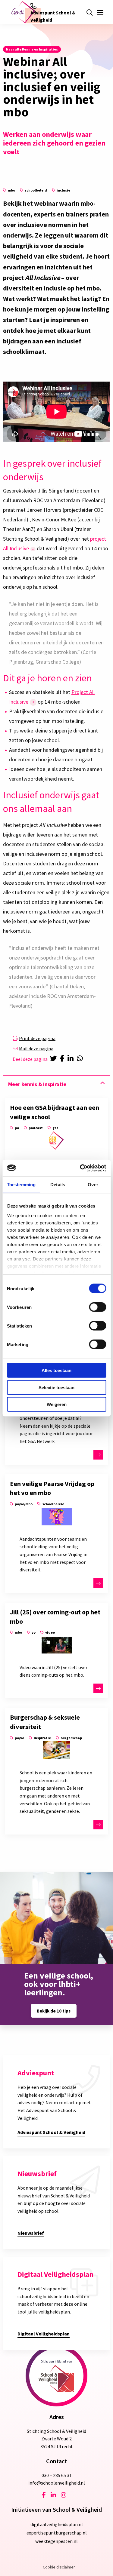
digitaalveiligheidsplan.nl (57, 2524)
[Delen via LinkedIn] (72, 1059)
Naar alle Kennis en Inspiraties (32, 49)
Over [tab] (93, 1185)
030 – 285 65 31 (57, 2475)
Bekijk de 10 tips (54, 2011)
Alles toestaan (56, 1370)
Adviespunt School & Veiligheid (53, 16)
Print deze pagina (37, 1038)
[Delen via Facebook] (63, 1059)
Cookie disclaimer (59, 2567)
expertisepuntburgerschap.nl (57, 2533)
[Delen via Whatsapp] (81, 1059)
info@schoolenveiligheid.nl (57, 2483)
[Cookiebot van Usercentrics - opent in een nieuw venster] (80, 1168)
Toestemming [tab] (21, 1185)
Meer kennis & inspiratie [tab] (37, 1084)
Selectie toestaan (56, 1387)
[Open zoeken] (89, 13)
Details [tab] (58, 1185)
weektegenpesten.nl (56, 2541)
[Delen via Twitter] (54, 1059)
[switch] (97, 1307)
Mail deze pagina (36, 1049)
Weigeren (57, 1404)
